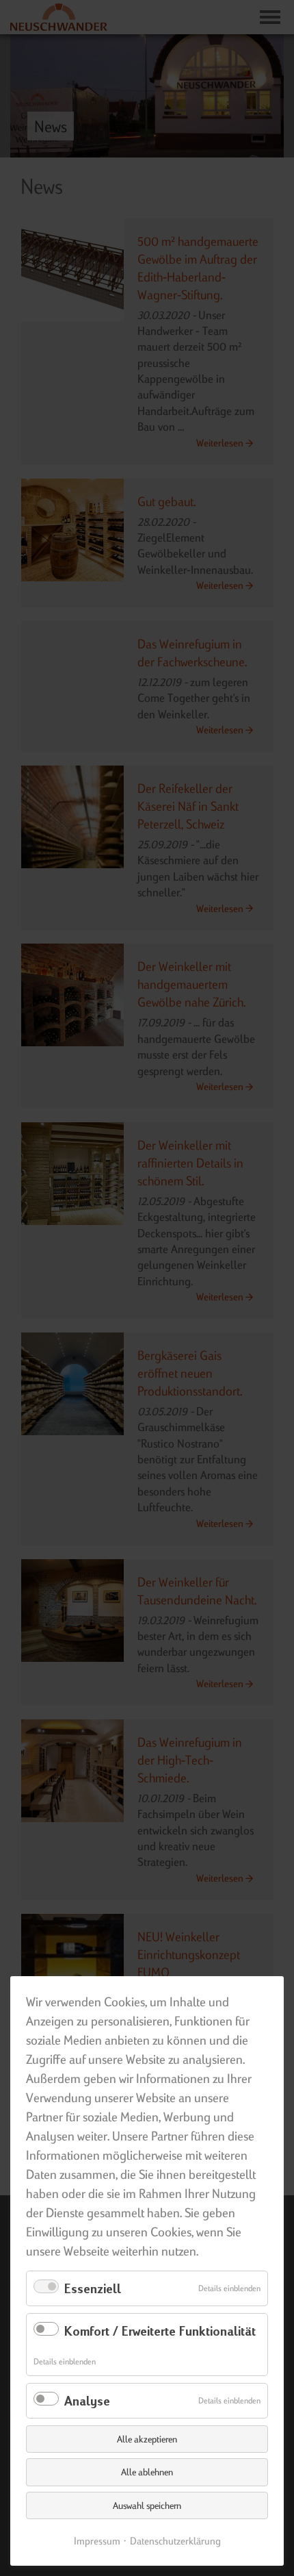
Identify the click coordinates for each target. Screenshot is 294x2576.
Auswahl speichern (147, 2505)
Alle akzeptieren (147, 2439)
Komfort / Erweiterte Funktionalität (160, 2331)
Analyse (87, 2400)
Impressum (97, 2541)
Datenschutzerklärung (175, 2541)
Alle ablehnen (147, 2472)
